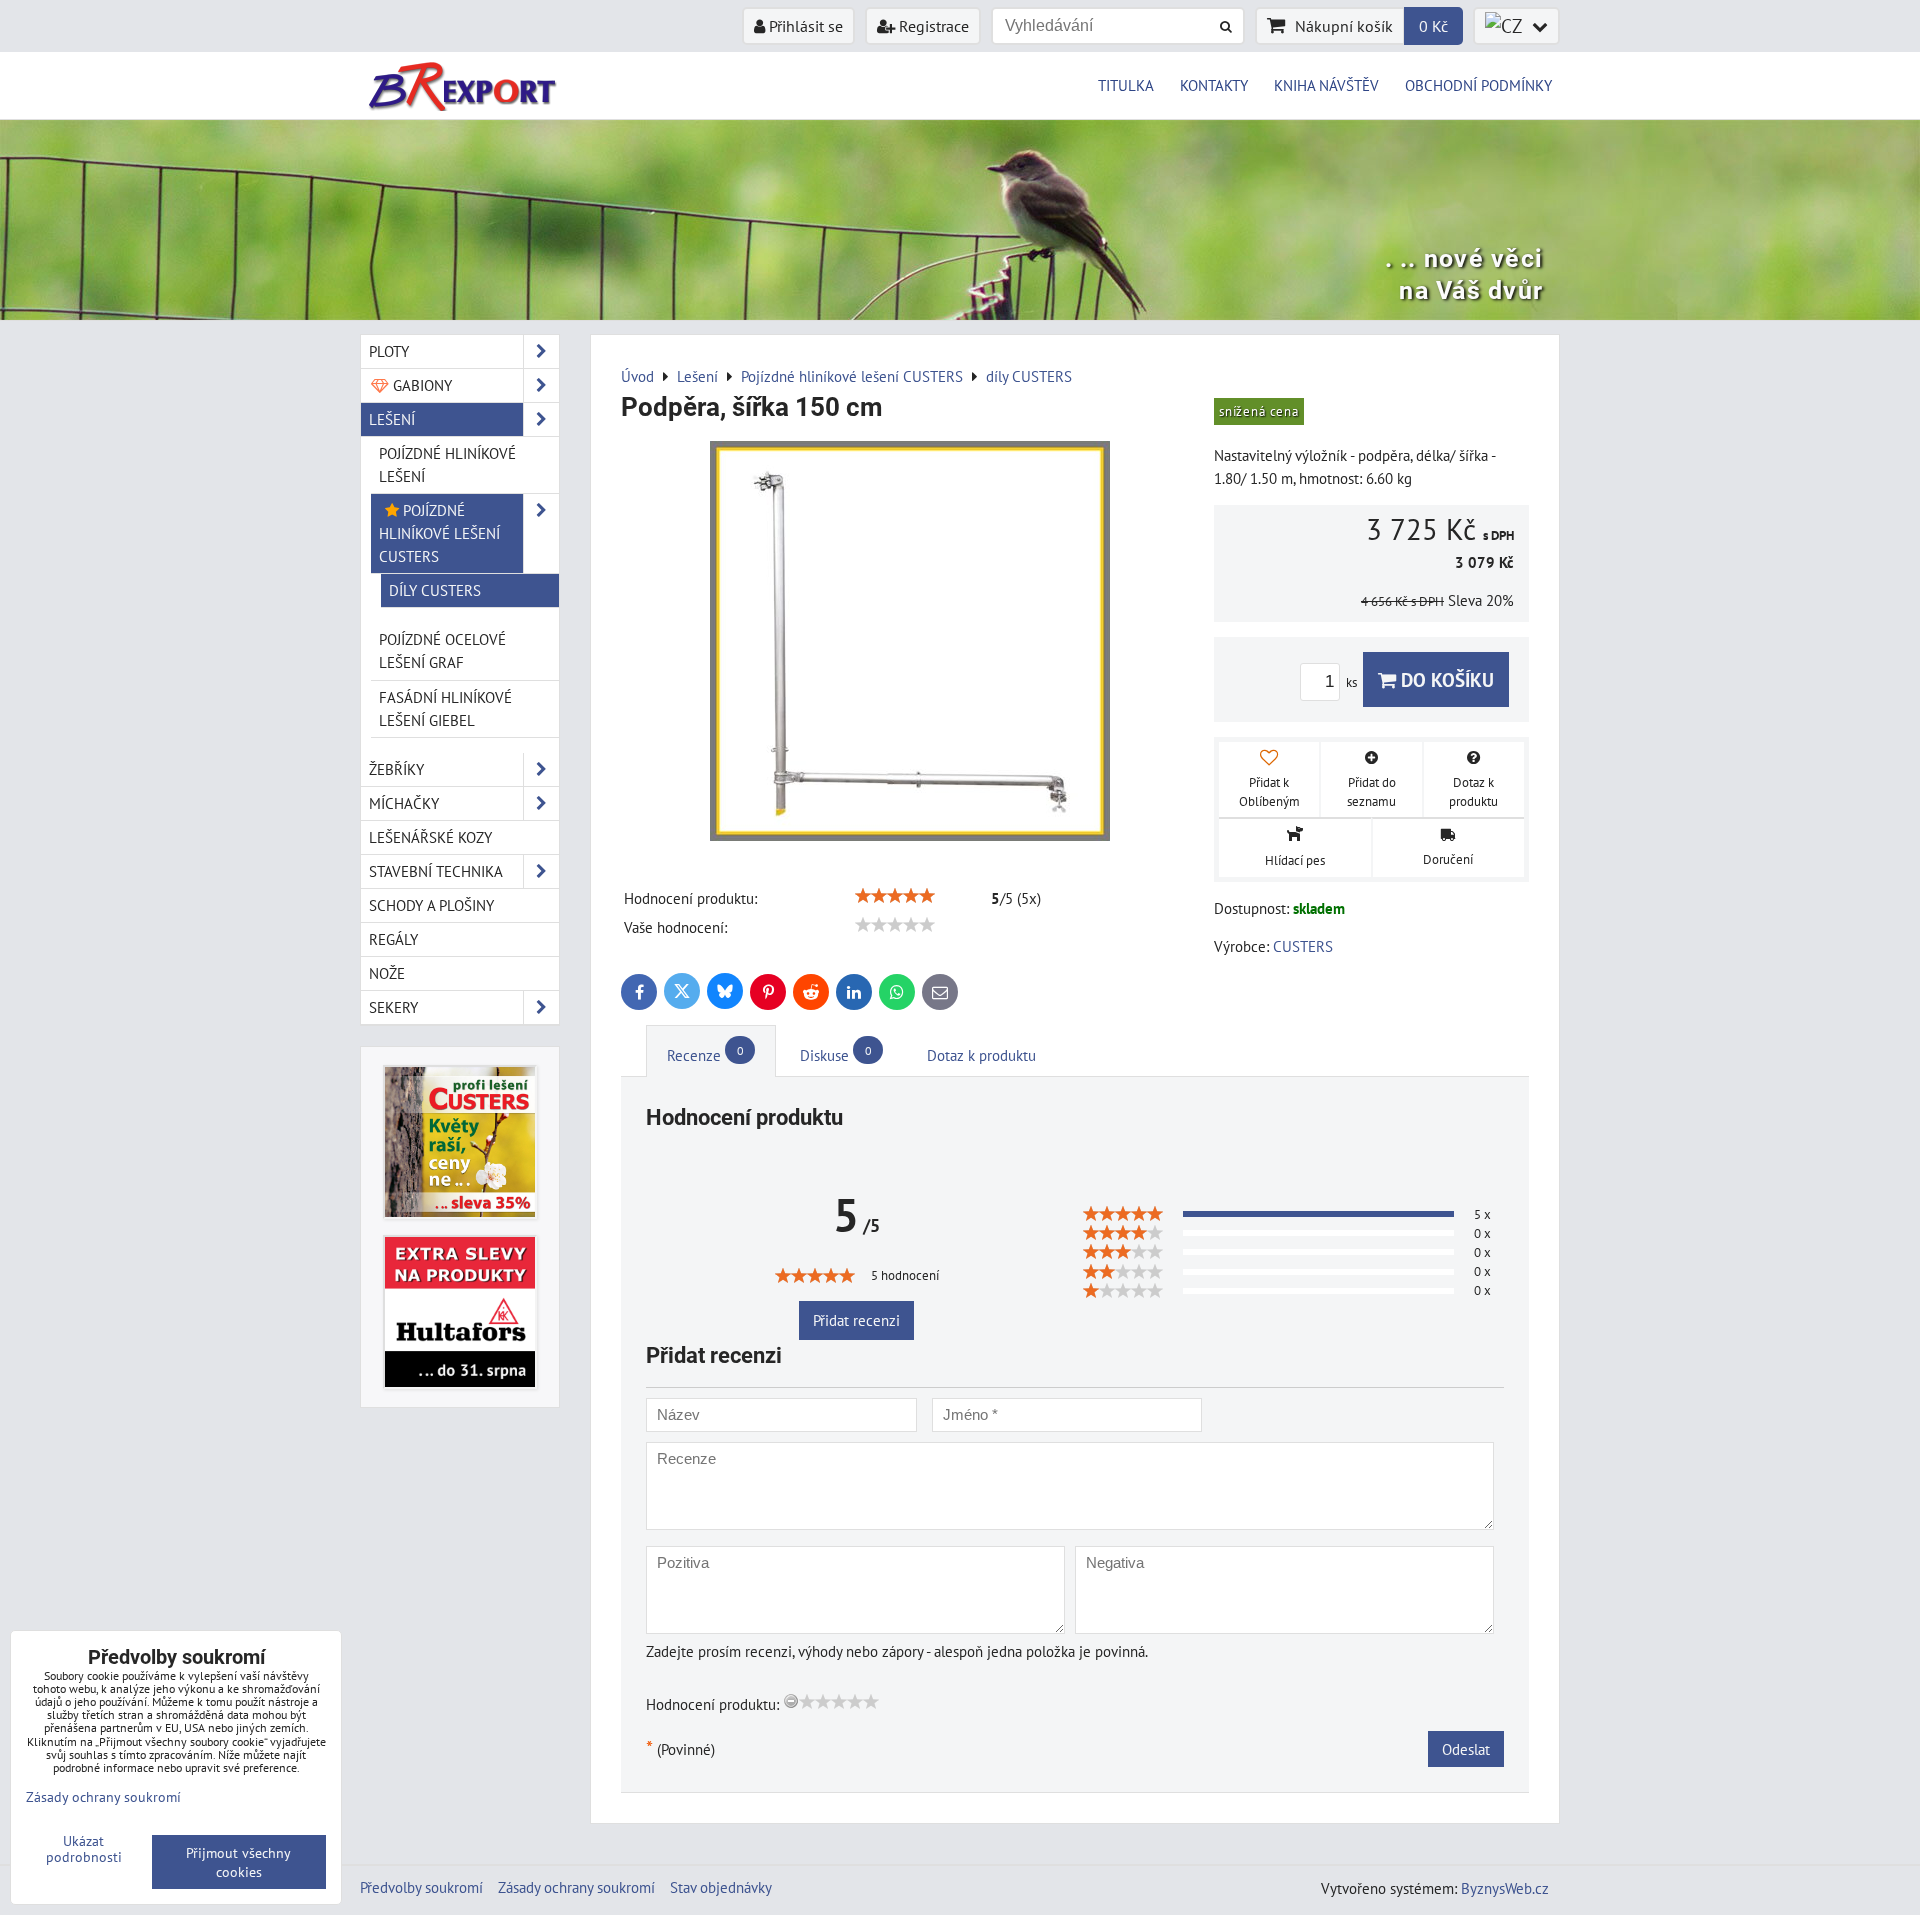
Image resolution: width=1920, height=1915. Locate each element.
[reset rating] (791, 1701)
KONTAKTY (1214, 85)
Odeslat (1466, 1749)
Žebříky (396, 769)
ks (1353, 682)
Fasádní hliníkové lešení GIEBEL (445, 708)
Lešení (392, 419)
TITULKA (1126, 85)
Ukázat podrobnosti (84, 1849)
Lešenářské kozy (430, 837)
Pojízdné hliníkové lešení (447, 464)
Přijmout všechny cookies (238, 1862)
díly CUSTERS (435, 590)
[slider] (895, 896)
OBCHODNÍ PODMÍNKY (1478, 85)
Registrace (932, 26)
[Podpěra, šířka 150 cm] (910, 644)
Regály (393, 939)
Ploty (389, 351)
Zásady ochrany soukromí (576, 1887)
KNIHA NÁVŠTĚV (1326, 85)
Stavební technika (436, 871)
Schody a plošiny (431, 905)
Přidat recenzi (856, 1320)
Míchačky (404, 803)
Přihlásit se (804, 26)
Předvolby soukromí (421, 1887)
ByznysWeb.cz (1505, 1888)
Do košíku (1445, 679)
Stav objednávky (721, 1887)
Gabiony (420, 385)
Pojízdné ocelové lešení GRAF (442, 650)
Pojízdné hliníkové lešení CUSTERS (439, 533)
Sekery (393, 1007)
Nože (387, 973)
